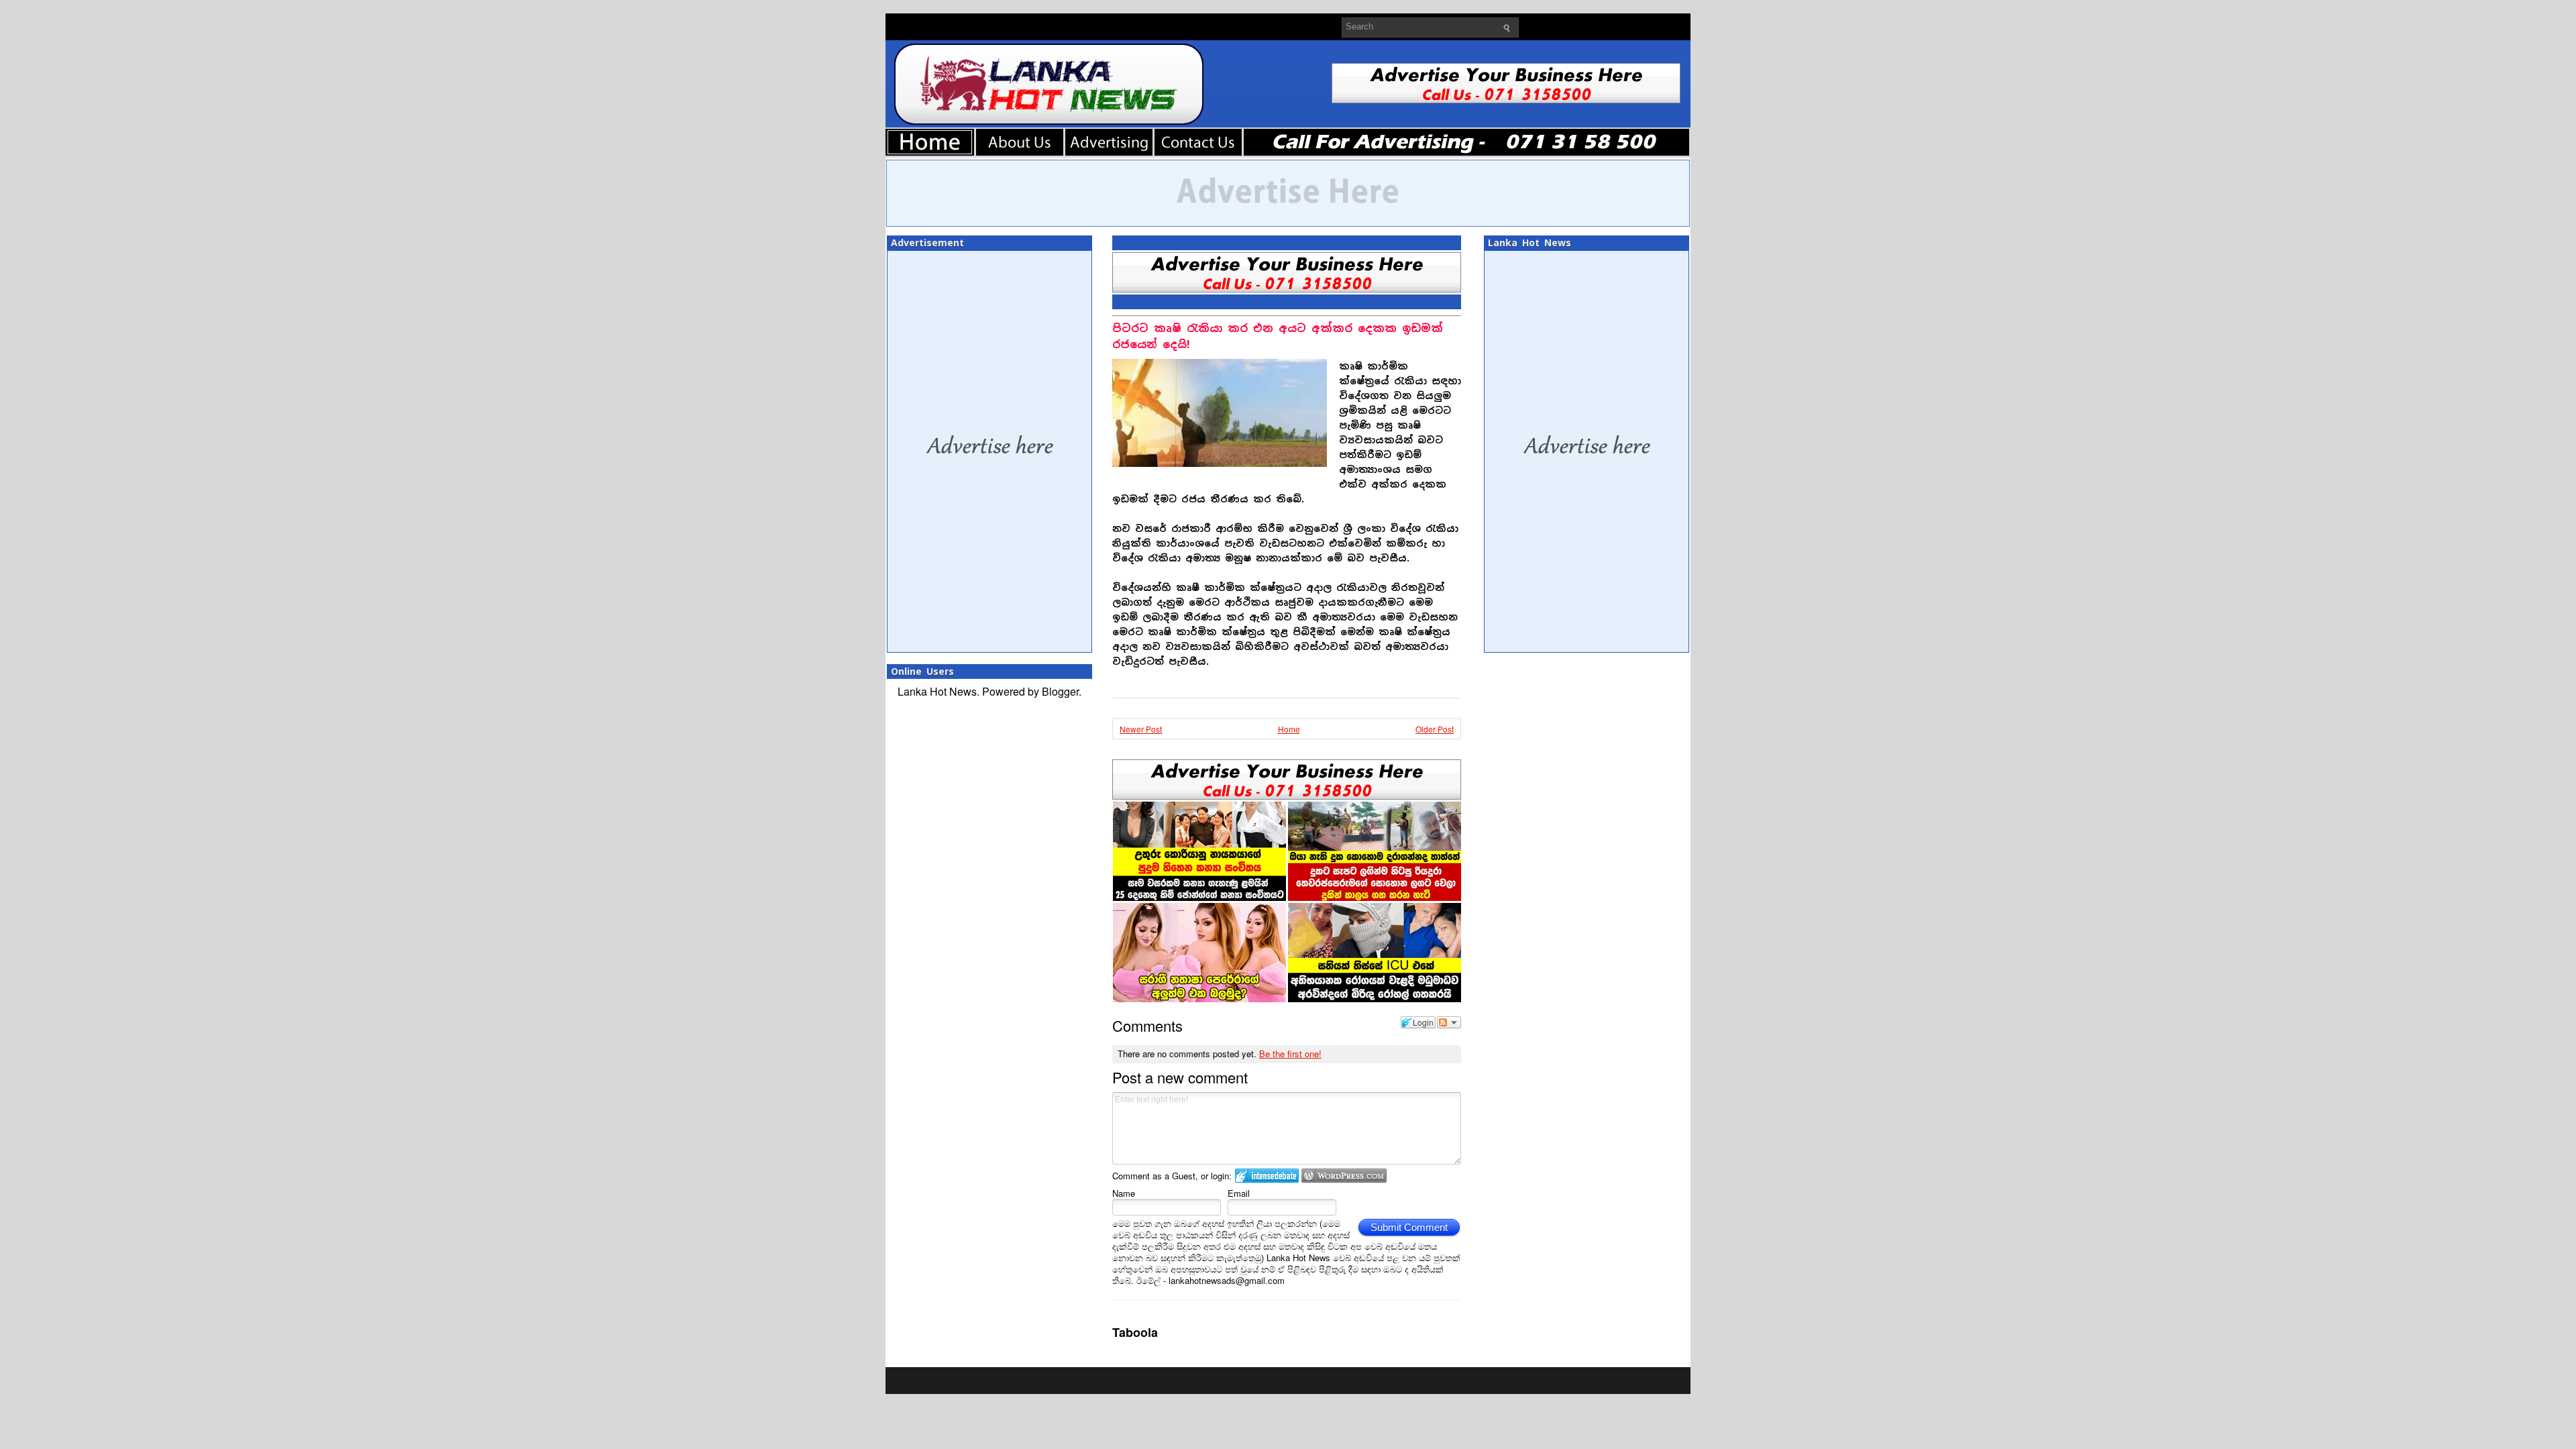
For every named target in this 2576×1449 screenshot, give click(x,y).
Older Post (1435, 729)
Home (1289, 729)
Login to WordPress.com (1344, 1176)
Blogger (1060, 691)
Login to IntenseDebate (1267, 1176)
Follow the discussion (1449, 1022)
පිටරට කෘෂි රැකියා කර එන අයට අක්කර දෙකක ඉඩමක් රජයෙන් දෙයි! (1278, 336)
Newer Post (1141, 729)
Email (1239, 1193)
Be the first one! (1290, 1054)
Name (1124, 1193)
